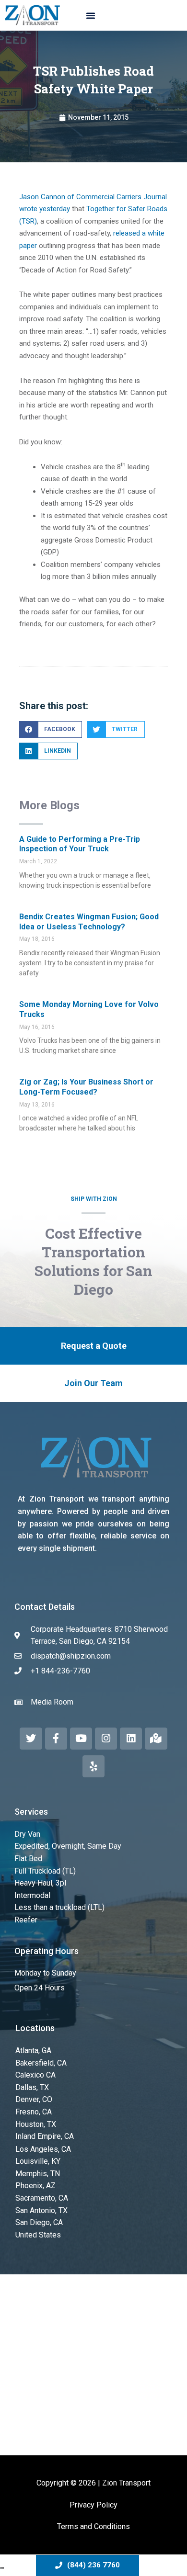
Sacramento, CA (42, 2198)
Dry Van (27, 1834)
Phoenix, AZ (35, 2186)
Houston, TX (36, 2124)
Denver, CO (34, 2099)
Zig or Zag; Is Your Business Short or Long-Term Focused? (86, 1087)
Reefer (26, 1920)
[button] (91, 15)
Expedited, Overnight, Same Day (68, 1846)
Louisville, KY (38, 2161)
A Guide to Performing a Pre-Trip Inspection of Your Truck (80, 844)
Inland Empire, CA (45, 2136)
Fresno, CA (34, 2112)
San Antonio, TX (41, 2210)
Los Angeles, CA (43, 2149)
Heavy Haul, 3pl (40, 1883)
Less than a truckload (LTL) (59, 1907)
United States (38, 2235)
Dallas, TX (32, 2087)
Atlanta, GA (33, 2051)
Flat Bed (28, 1859)
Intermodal (32, 1895)
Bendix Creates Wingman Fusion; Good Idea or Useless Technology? (89, 922)
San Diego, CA (39, 2222)
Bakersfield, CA (41, 2063)
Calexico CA (35, 2075)
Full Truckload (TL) (45, 1871)
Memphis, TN (38, 2174)
